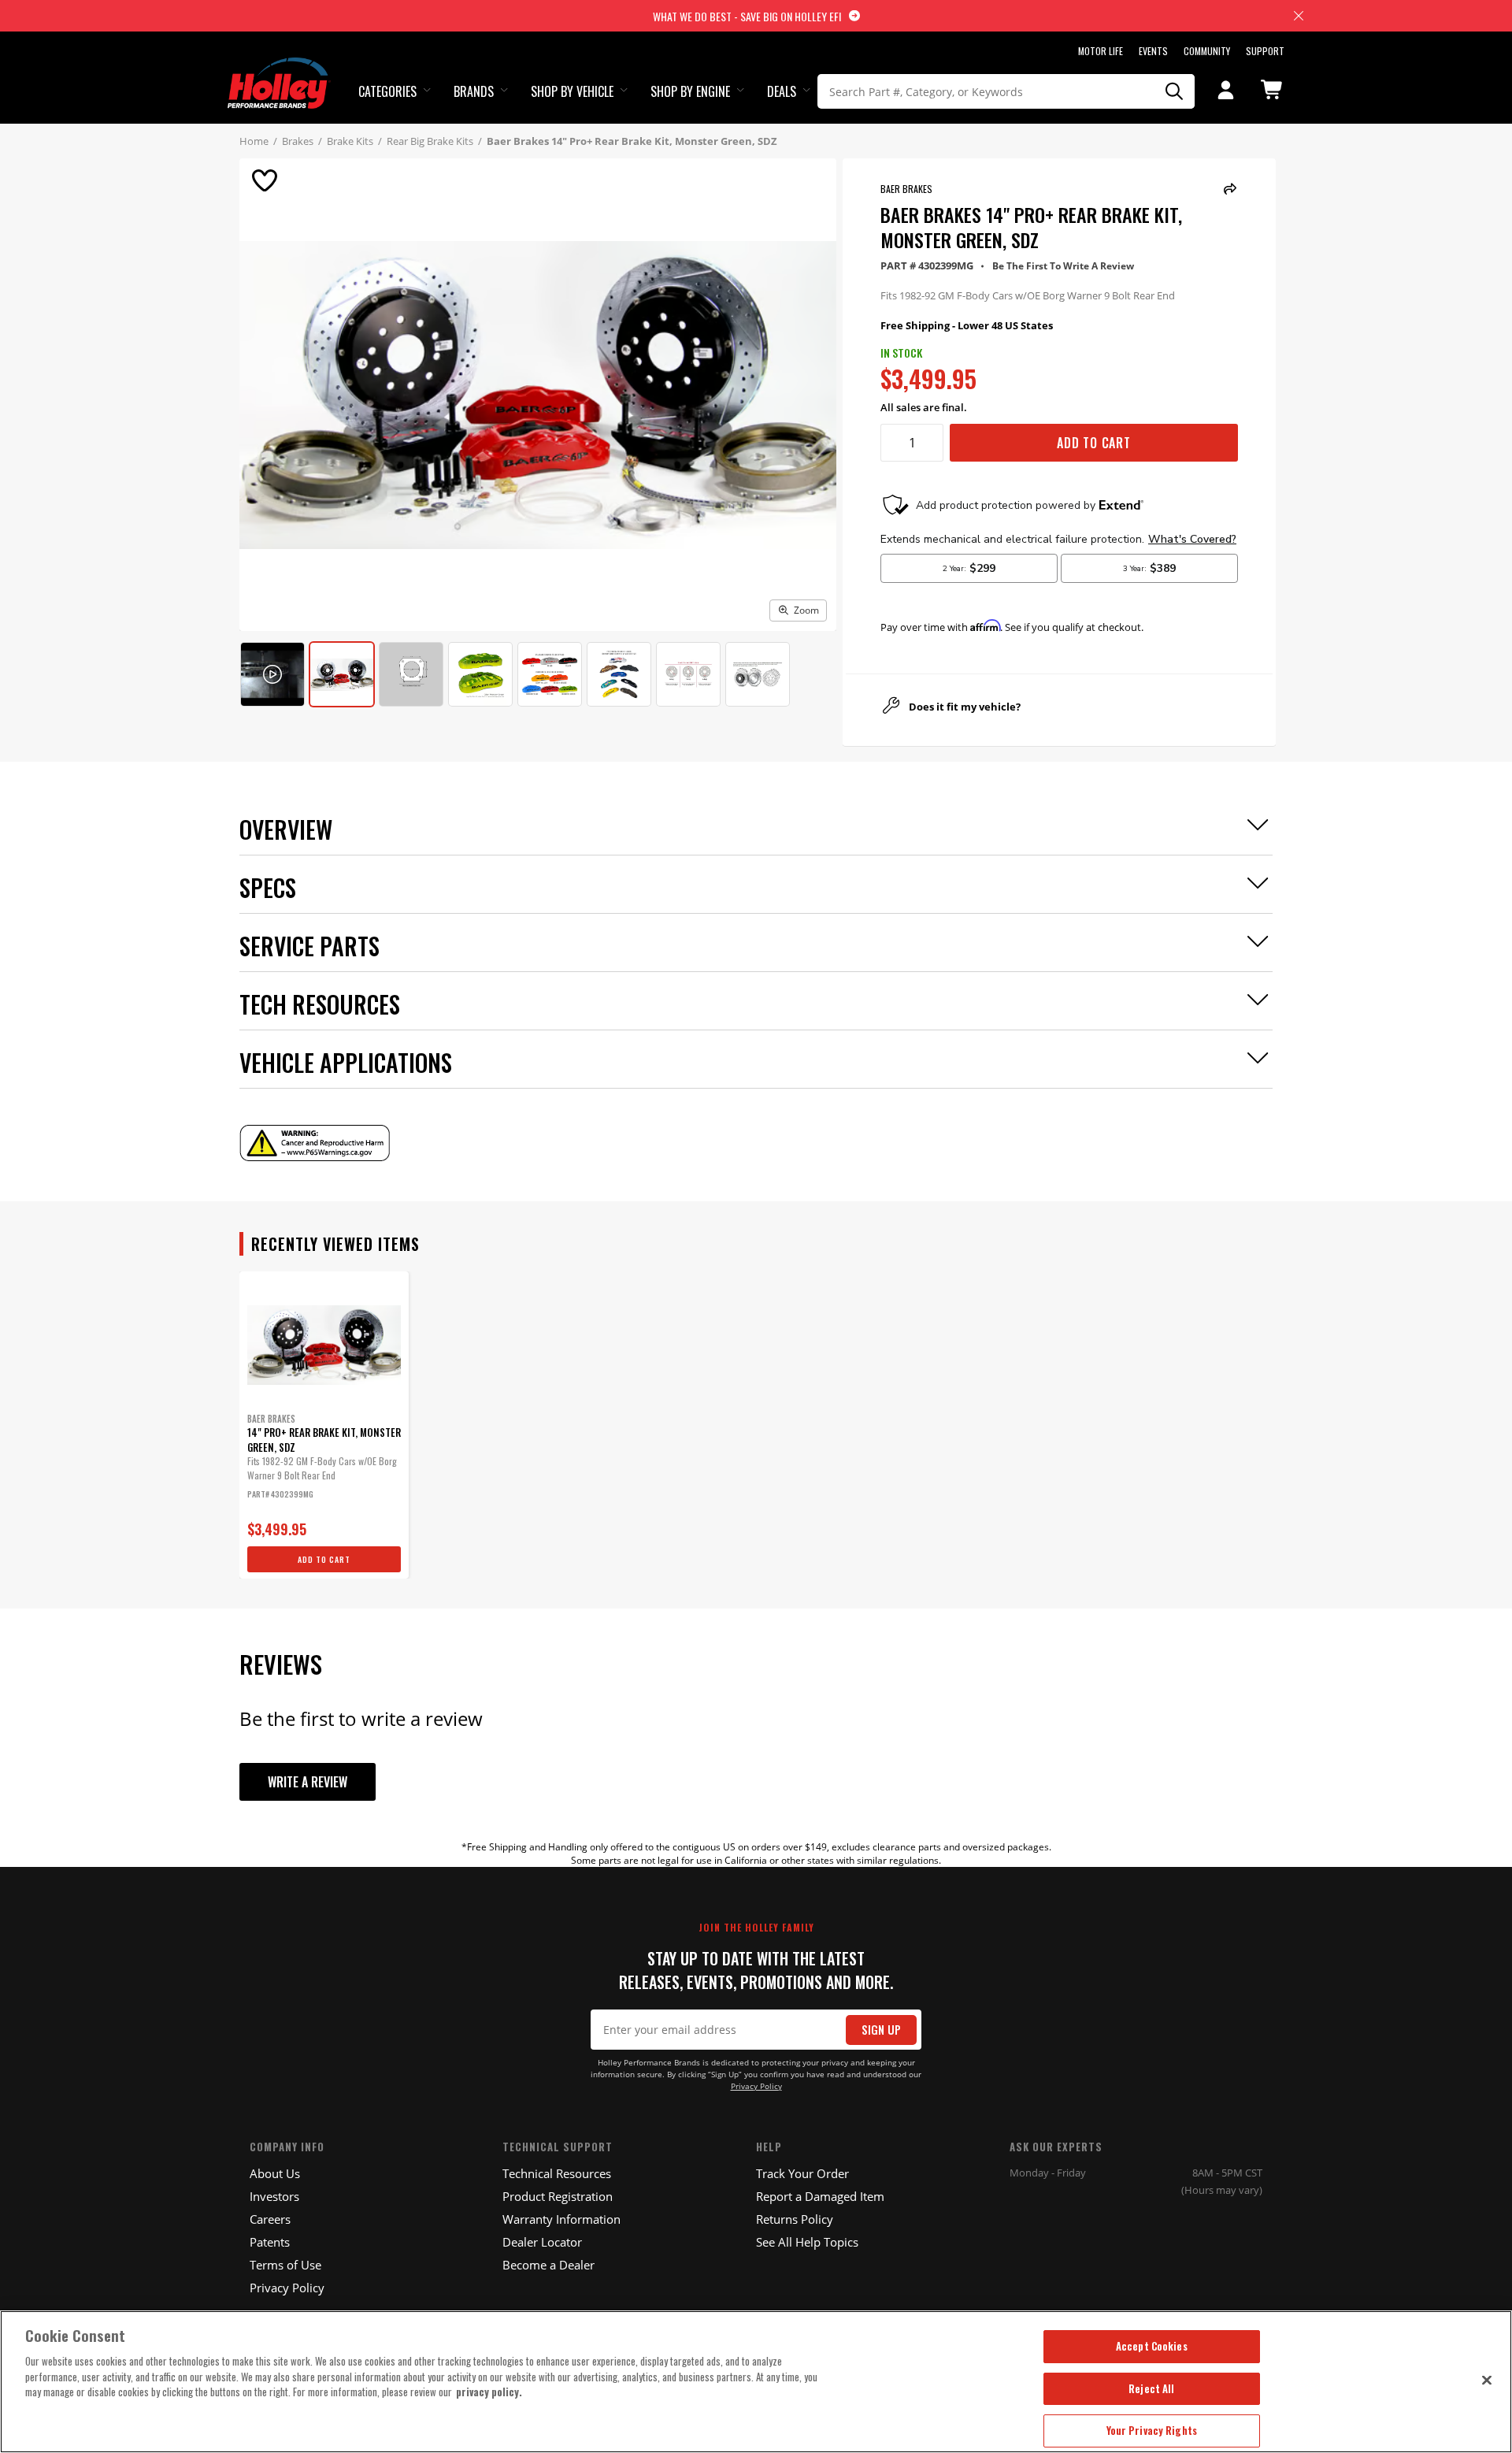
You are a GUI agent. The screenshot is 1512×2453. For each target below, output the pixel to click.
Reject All (1151, 2388)
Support (1265, 51)
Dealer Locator (542, 2242)
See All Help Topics (807, 2242)
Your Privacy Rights (1152, 2430)
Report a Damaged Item (820, 2196)
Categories (387, 91)
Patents (270, 2242)
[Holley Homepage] (279, 69)
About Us (275, 2173)
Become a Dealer (548, 2265)
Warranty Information (561, 2219)
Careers (270, 2219)
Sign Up (881, 2030)
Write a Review (308, 1782)
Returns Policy (795, 2219)
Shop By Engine (690, 91)
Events (1153, 51)
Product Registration (558, 2196)
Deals (782, 91)
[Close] (1487, 2380)
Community (1207, 51)
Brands (474, 91)
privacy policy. (489, 2392)
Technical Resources (557, 2173)
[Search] (1175, 91)
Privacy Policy (756, 2086)
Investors (274, 2196)
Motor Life (1101, 51)
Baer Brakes (906, 189)
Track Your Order (802, 2173)
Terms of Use (285, 2265)
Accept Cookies (1152, 2346)
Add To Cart (1094, 443)
